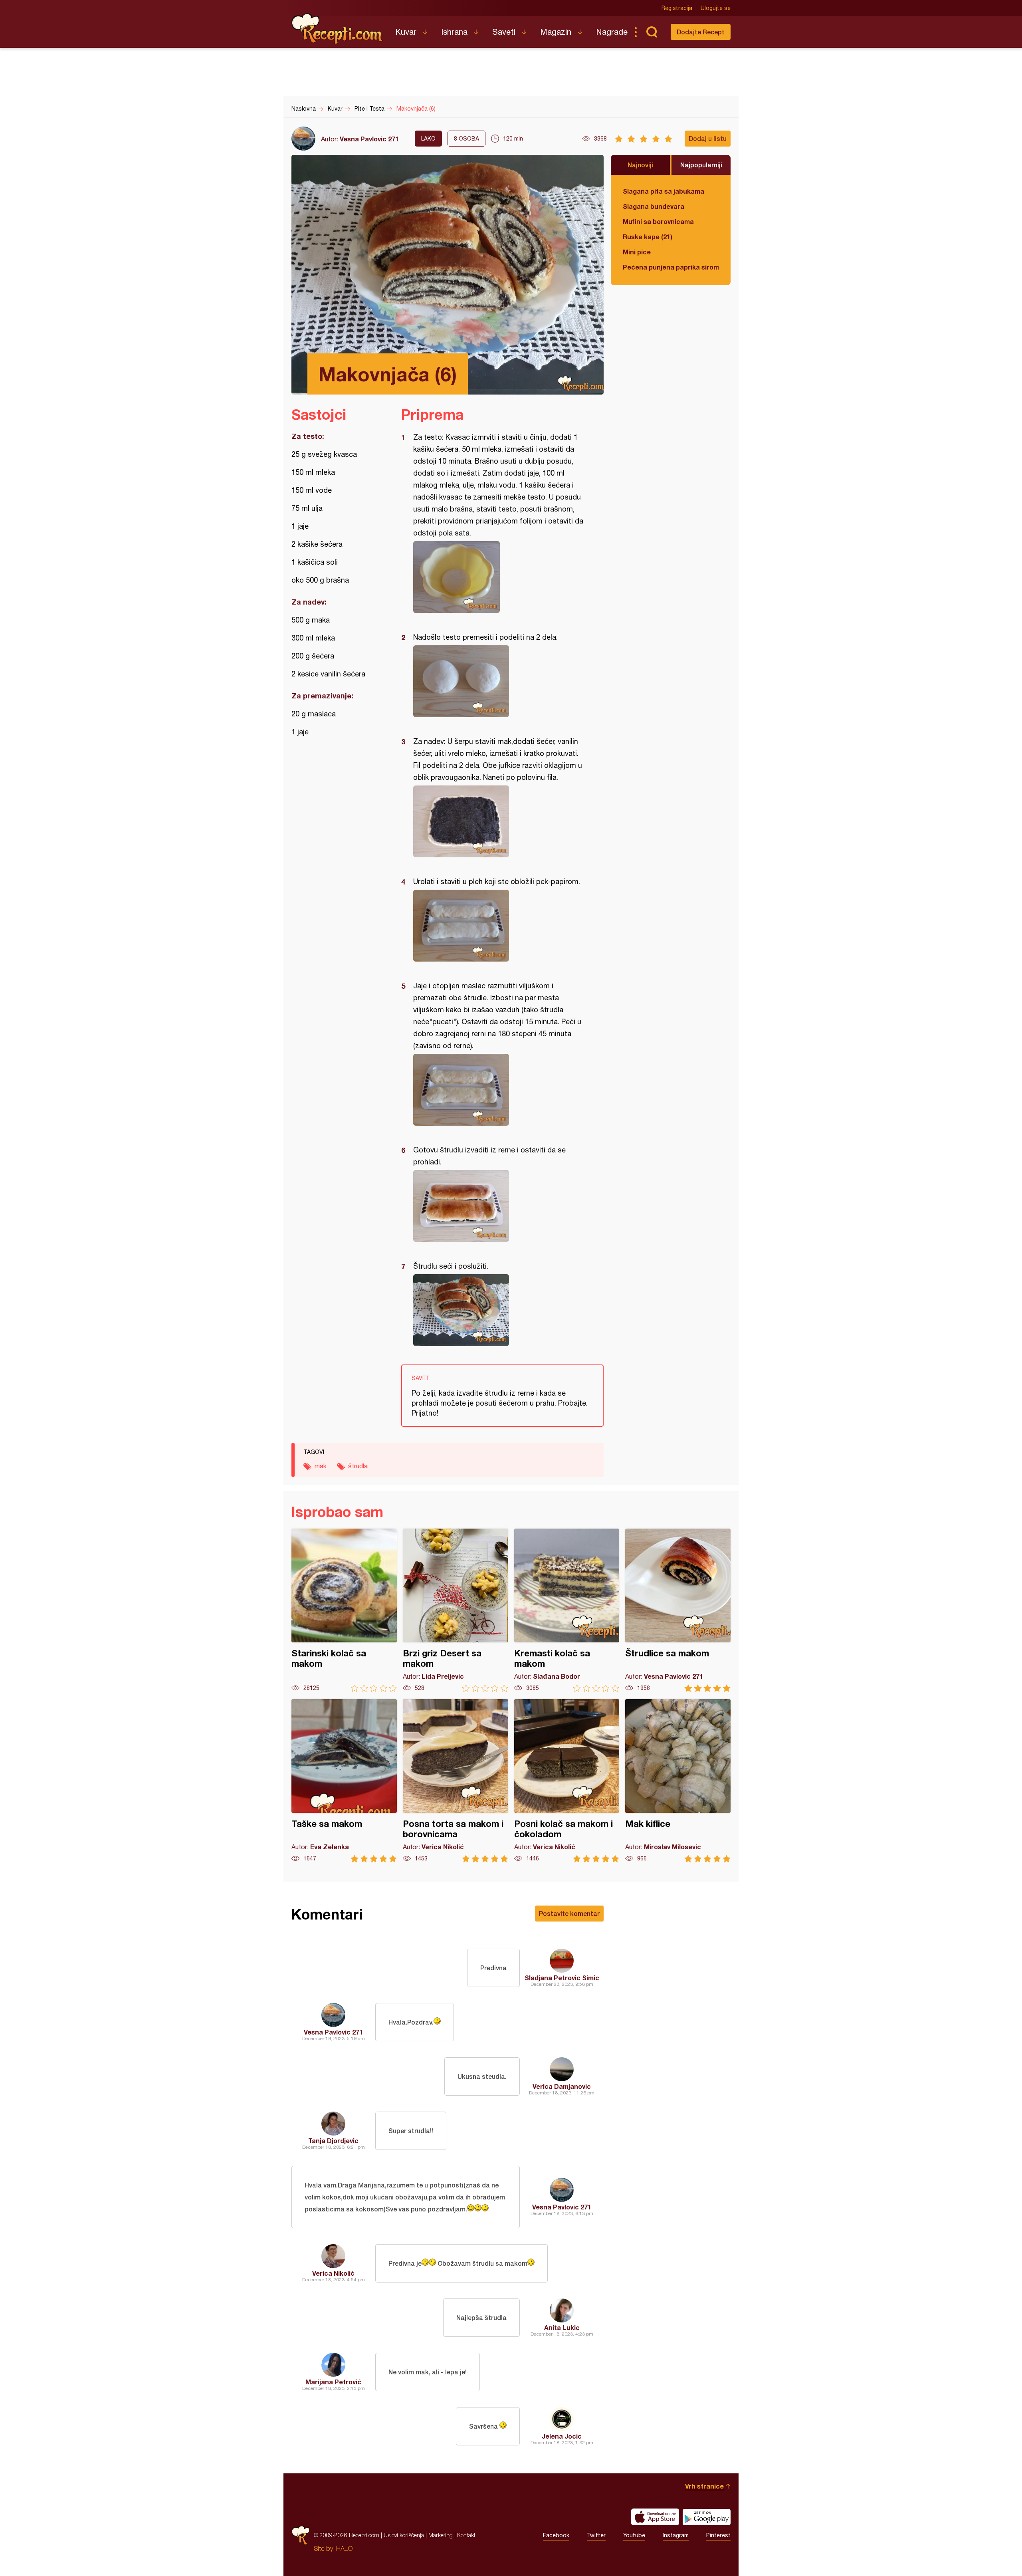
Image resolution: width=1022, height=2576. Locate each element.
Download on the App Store (655, 2517)
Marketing (441, 2535)
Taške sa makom (344, 1781)
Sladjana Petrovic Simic (562, 1978)
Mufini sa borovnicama (658, 221)
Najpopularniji (701, 165)
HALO (344, 2548)
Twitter (596, 2535)
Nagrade (612, 32)
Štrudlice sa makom (678, 1610)
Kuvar (406, 32)
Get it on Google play (707, 2517)
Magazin (556, 32)
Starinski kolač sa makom (344, 1610)
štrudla (358, 1466)
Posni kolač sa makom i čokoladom (567, 1781)
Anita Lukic (562, 2327)
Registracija (677, 8)
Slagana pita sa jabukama (664, 191)
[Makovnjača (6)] (498, 577)
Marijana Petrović (333, 2382)
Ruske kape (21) (648, 237)
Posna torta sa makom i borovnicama (456, 1781)
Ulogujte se (716, 8)
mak (321, 1466)
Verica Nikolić (333, 2273)
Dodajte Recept (701, 32)
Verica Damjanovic (562, 2086)
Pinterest (718, 2535)
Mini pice (637, 252)
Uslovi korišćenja (404, 2535)
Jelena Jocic (562, 2436)
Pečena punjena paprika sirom (671, 267)
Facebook (556, 2535)
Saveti (504, 32)
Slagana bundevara (654, 206)
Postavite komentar (569, 1913)
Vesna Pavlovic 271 (369, 139)
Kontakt (466, 2535)
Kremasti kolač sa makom (567, 1610)
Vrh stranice (704, 2486)
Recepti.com (337, 29)
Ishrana (454, 32)
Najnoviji (640, 165)
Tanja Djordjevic (333, 2141)
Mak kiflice (678, 1781)
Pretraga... (652, 32)
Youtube (634, 2535)
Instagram (676, 2535)
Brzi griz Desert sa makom (456, 1610)
